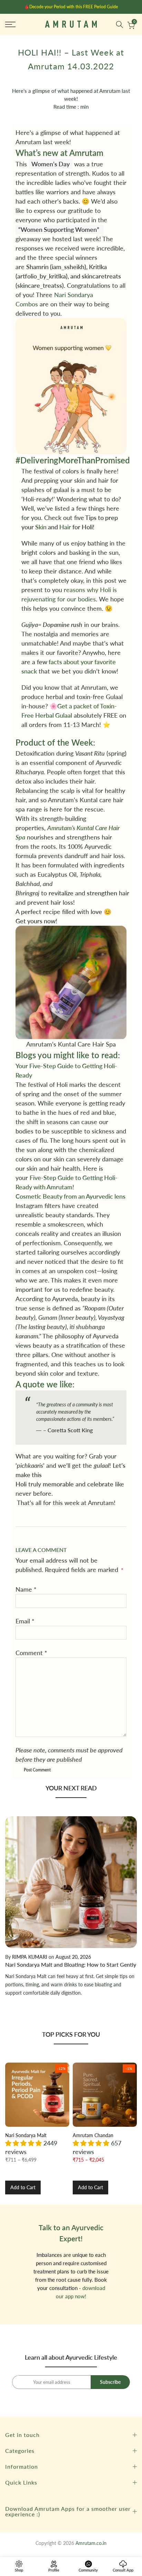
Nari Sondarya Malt (26, 2135)
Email (25, 1621)
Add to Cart (23, 2187)
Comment (31, 1653)
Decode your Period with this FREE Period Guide (74, 7)
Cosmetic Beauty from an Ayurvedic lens (70, 1196)
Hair (65, 527)
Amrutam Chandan (93, 2135)
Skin (41, 527)
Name (26, 1589)
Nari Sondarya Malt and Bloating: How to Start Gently (71, 1964)
